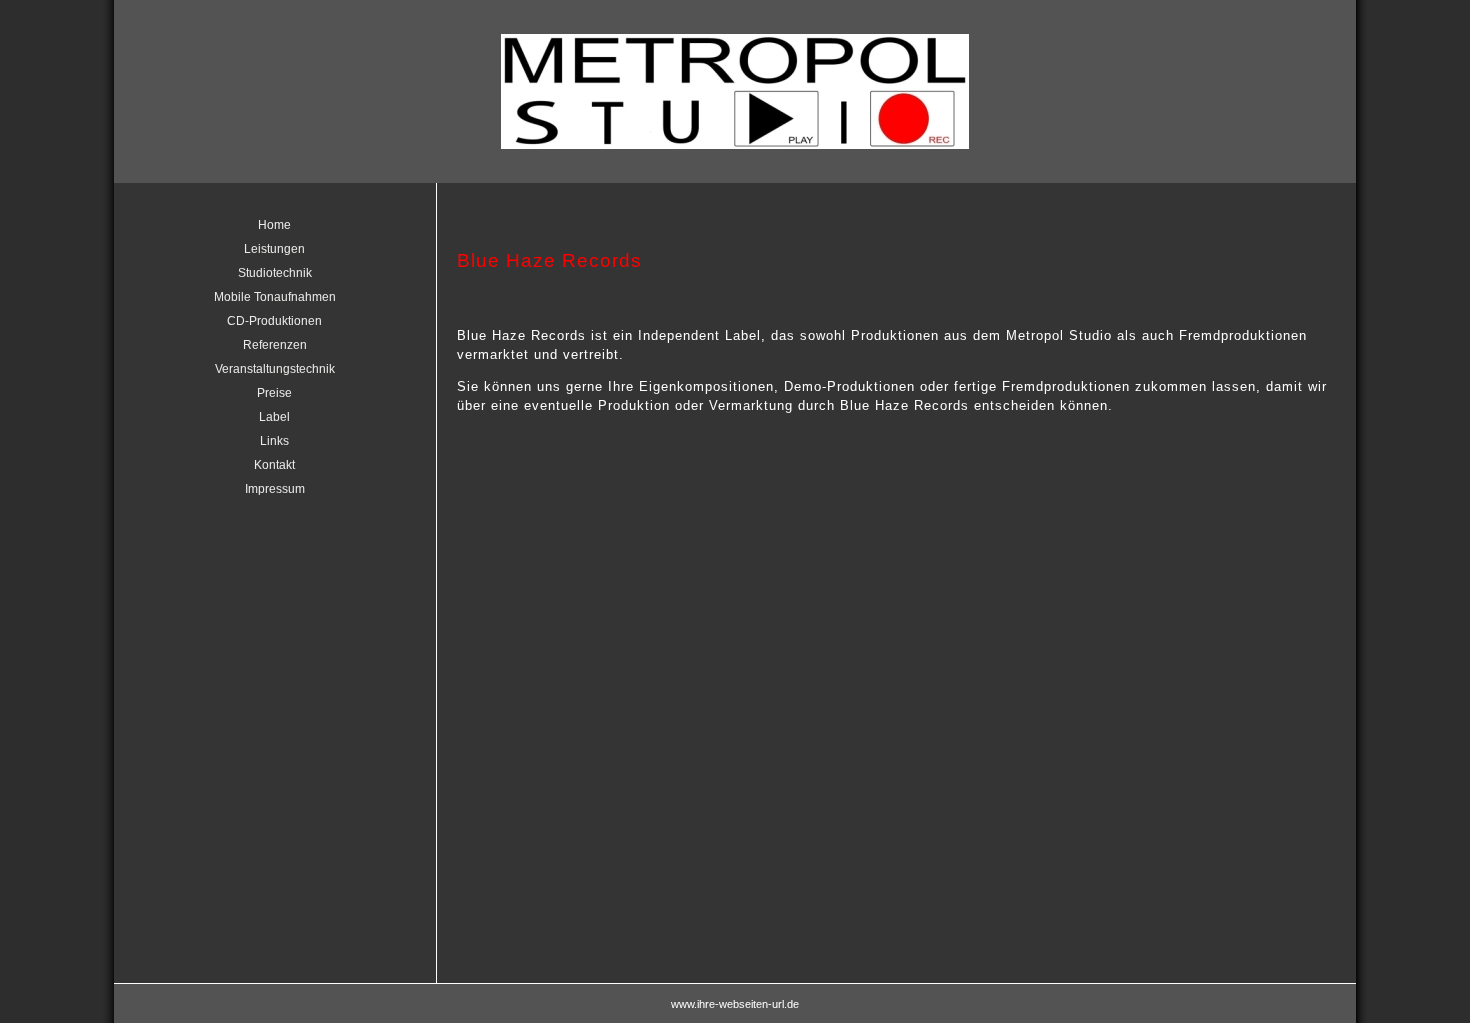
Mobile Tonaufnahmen (275, 297)
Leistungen (274, 249)
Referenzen (275, 345)
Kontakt (274, 465)
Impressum (275, 489)
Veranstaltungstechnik (275, 369)
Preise (274, 393)
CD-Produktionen (274, 321)
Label (274, 417)
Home (274, 225)
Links (274, 441)
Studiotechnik (275, 273)
